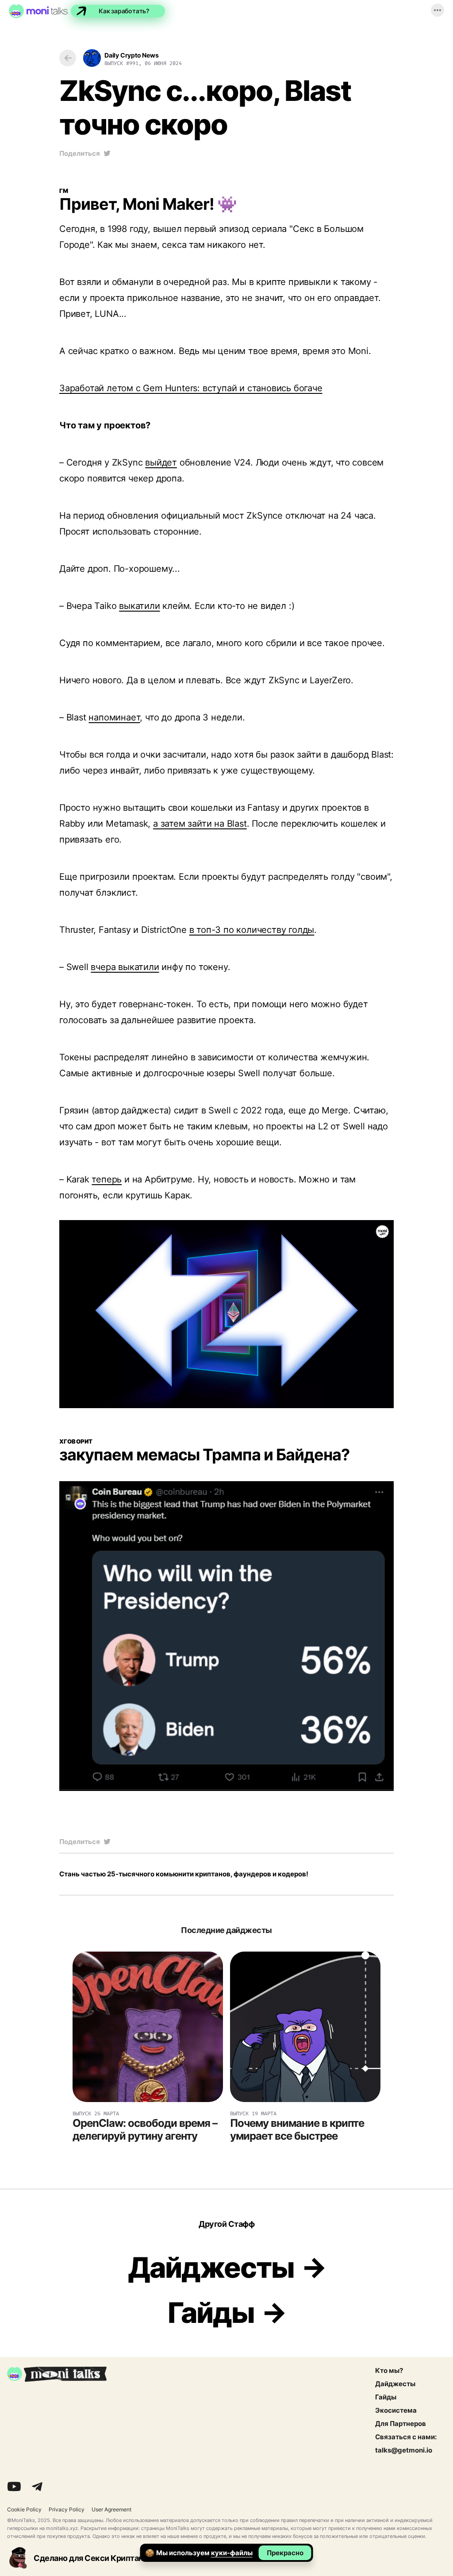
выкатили (139, 606)
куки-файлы (232, 2553)
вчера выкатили (125, 967)
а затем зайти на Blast (200, 824)
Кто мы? (389, 2371)
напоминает (114, 717)
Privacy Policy (67, 2510)
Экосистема (396, 2410)
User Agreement (111, 2510)
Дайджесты (211, 2268)
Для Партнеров (401, 2424)
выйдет (161, 462)
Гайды (211, 2313)
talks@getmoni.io (404, 2450)
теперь (107, 1179)
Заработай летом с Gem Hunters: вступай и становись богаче (191, 388)
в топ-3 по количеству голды (252, 930)
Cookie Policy (24, 2510)
